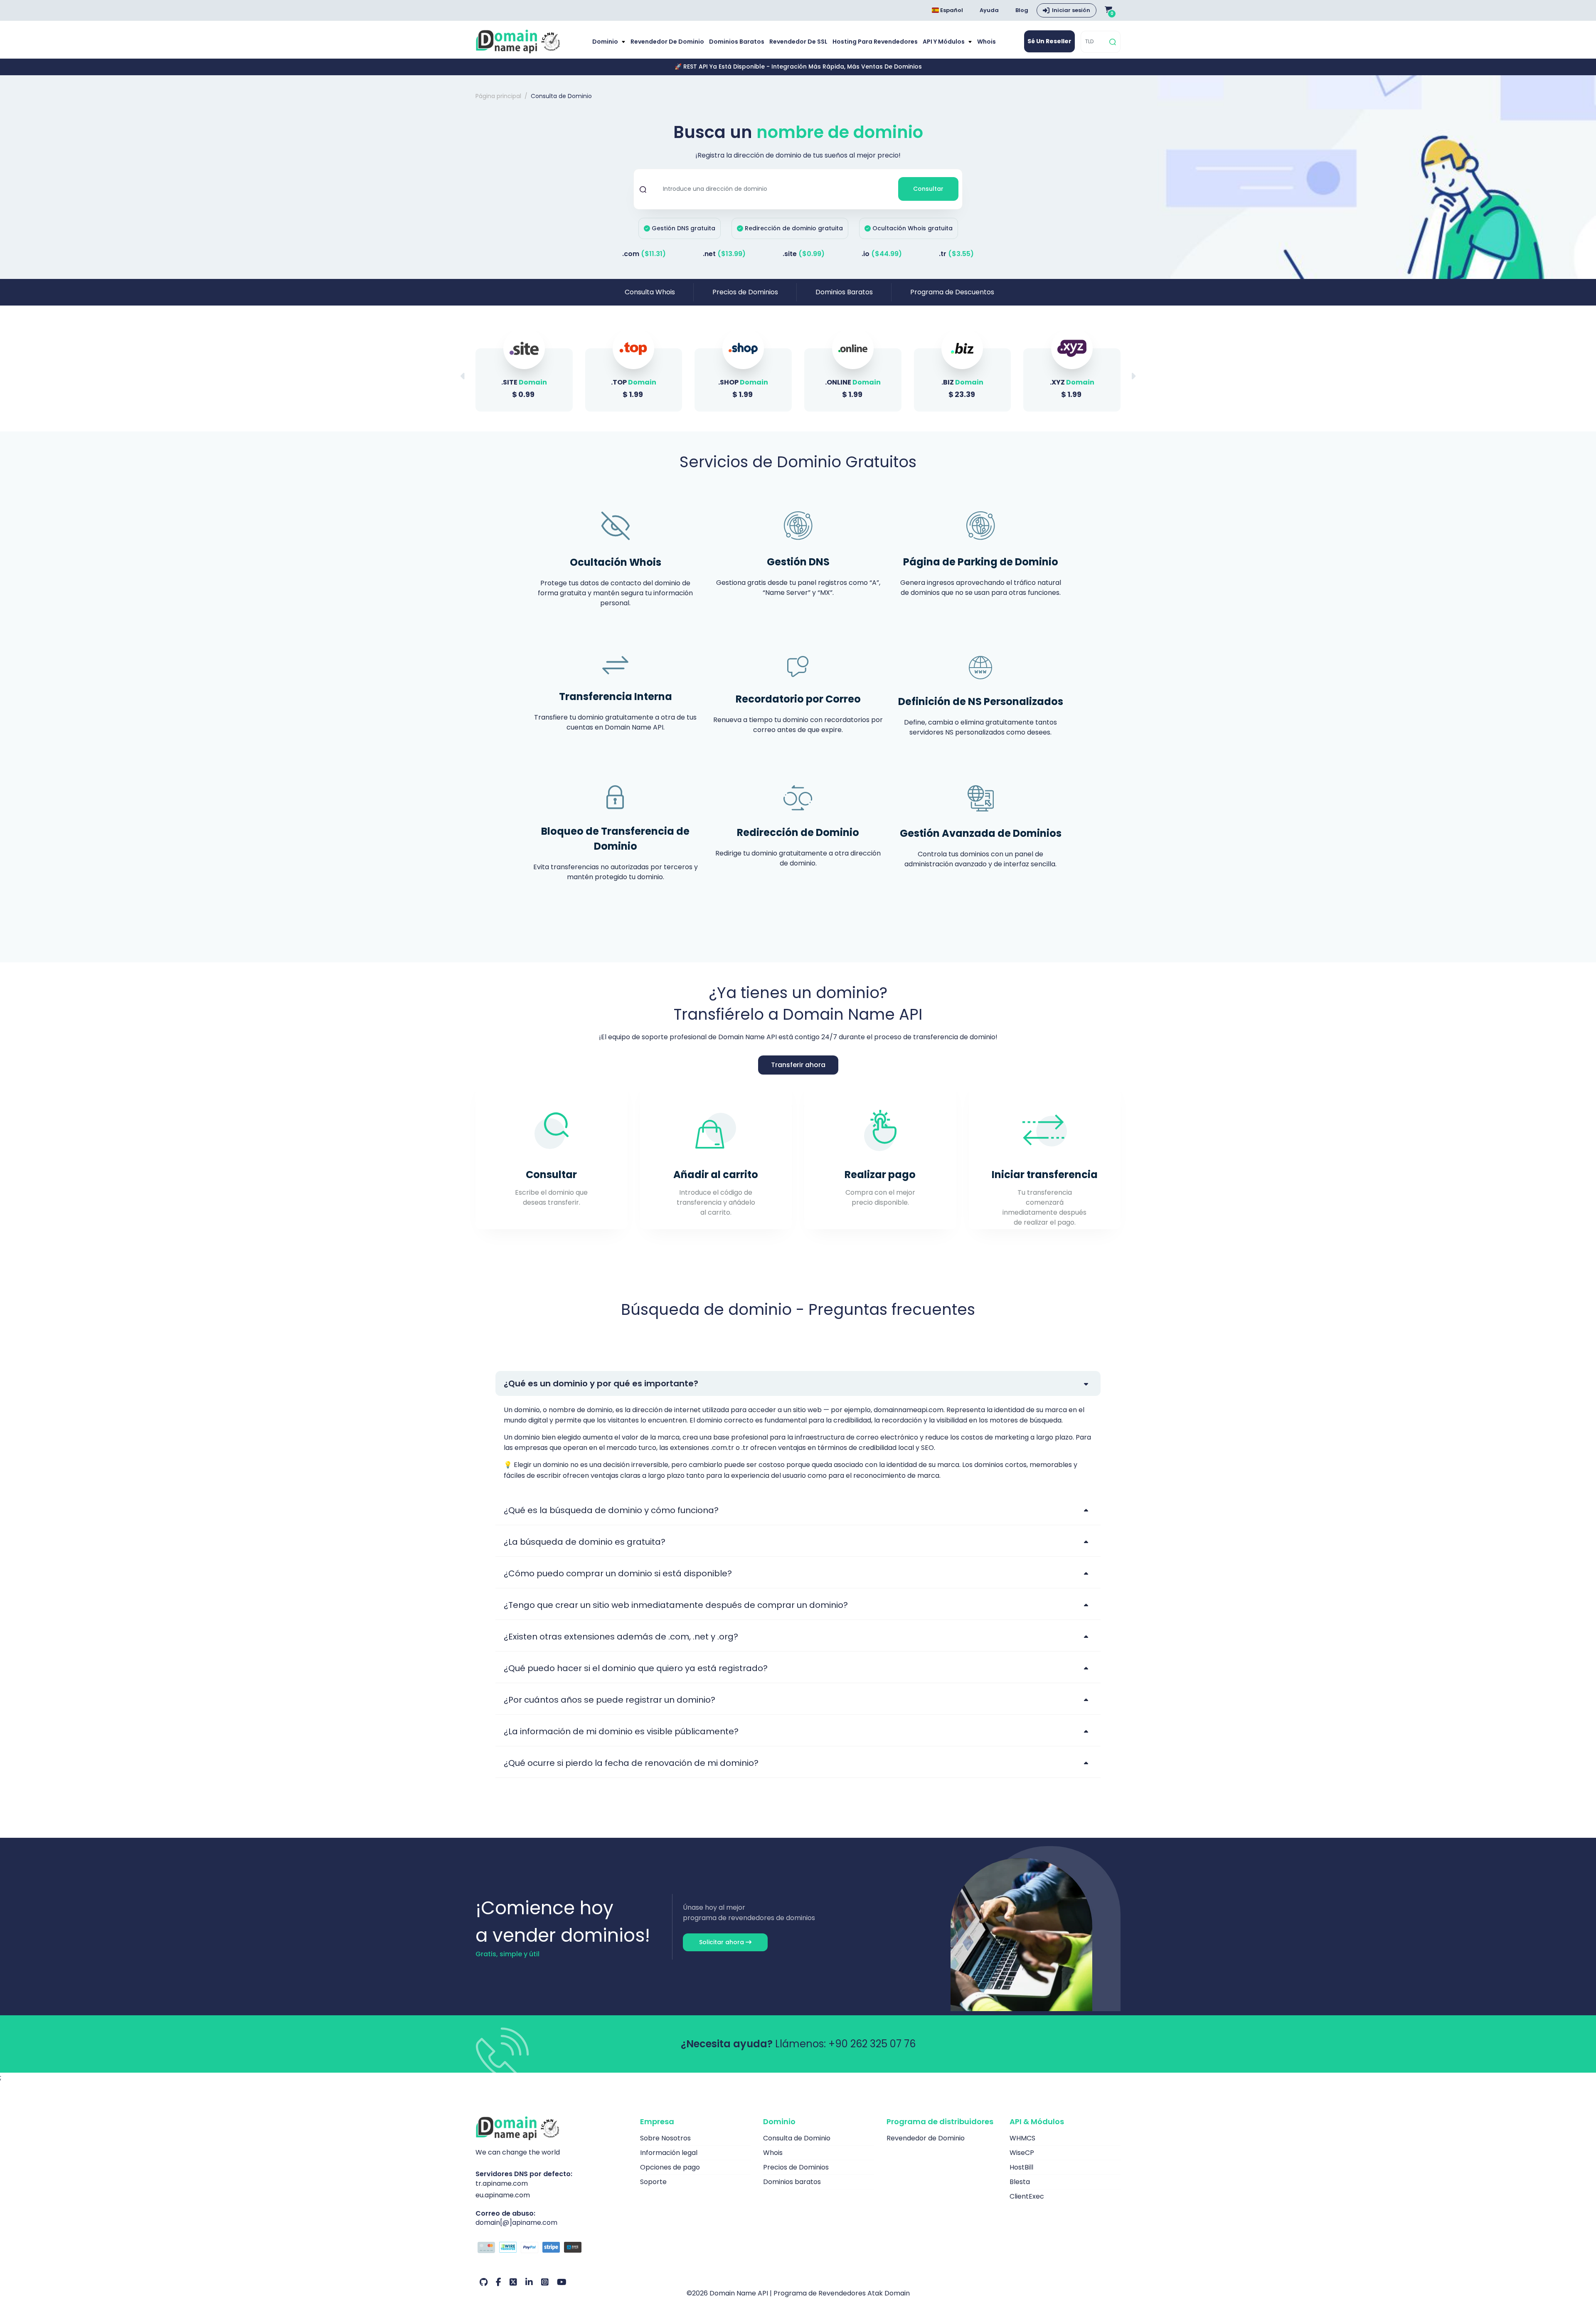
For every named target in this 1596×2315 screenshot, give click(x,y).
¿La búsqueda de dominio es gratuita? (585, 1542)
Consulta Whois (650, 292)
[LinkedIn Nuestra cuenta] (529, 2282)
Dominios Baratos (844, 292)
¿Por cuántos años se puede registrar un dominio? (610, 1700)
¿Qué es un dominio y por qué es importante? (601, 1383)
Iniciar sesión (1071, 10)
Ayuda (989, 10)
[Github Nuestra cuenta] (484, 2282)
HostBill (1021, 2167)
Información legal (669, 2153)
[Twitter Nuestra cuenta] (513, 2282)
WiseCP (1022, 2153)
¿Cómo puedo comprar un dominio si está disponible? (618, 1573)
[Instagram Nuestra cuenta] (545, 2282)
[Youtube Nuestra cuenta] (562, 2282)
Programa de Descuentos (952, 292)
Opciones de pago (670, 2167)
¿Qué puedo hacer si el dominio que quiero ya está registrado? (636, 1668)
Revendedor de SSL (798, 42)
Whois (986, 42)
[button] (1133, 376)
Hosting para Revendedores (875, 42)
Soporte (653, 2182)
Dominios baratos (737, 42)
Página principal (498, 96)
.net (724, 254)
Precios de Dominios (745, 292)
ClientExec (1027, 2196)
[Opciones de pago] (552, 2248)
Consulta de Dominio (797, 2138)
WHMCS (1022, 2138)
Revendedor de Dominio (667, 42)
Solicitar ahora (722, 1942)
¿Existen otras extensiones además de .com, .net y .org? (621, 1637)
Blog (1022, 10)
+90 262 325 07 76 (872, 2044)
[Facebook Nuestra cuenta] (499, 2282)
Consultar (928, 189)
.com (644, 254)
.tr (956, 254)
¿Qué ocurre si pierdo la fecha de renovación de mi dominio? (631, 1763)
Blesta (1020, 2182)
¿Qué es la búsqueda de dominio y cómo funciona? (611, 1510)
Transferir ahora (798, 1065)
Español (951, 10)
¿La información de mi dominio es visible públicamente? (621, 1731)
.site (804, 254)
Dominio (606, 42)
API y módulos (944, 42)
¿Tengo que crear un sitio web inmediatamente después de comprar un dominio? (676, 1605)
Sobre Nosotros (665, 2138)
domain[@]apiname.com (516, 2223)
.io (882, 254)
